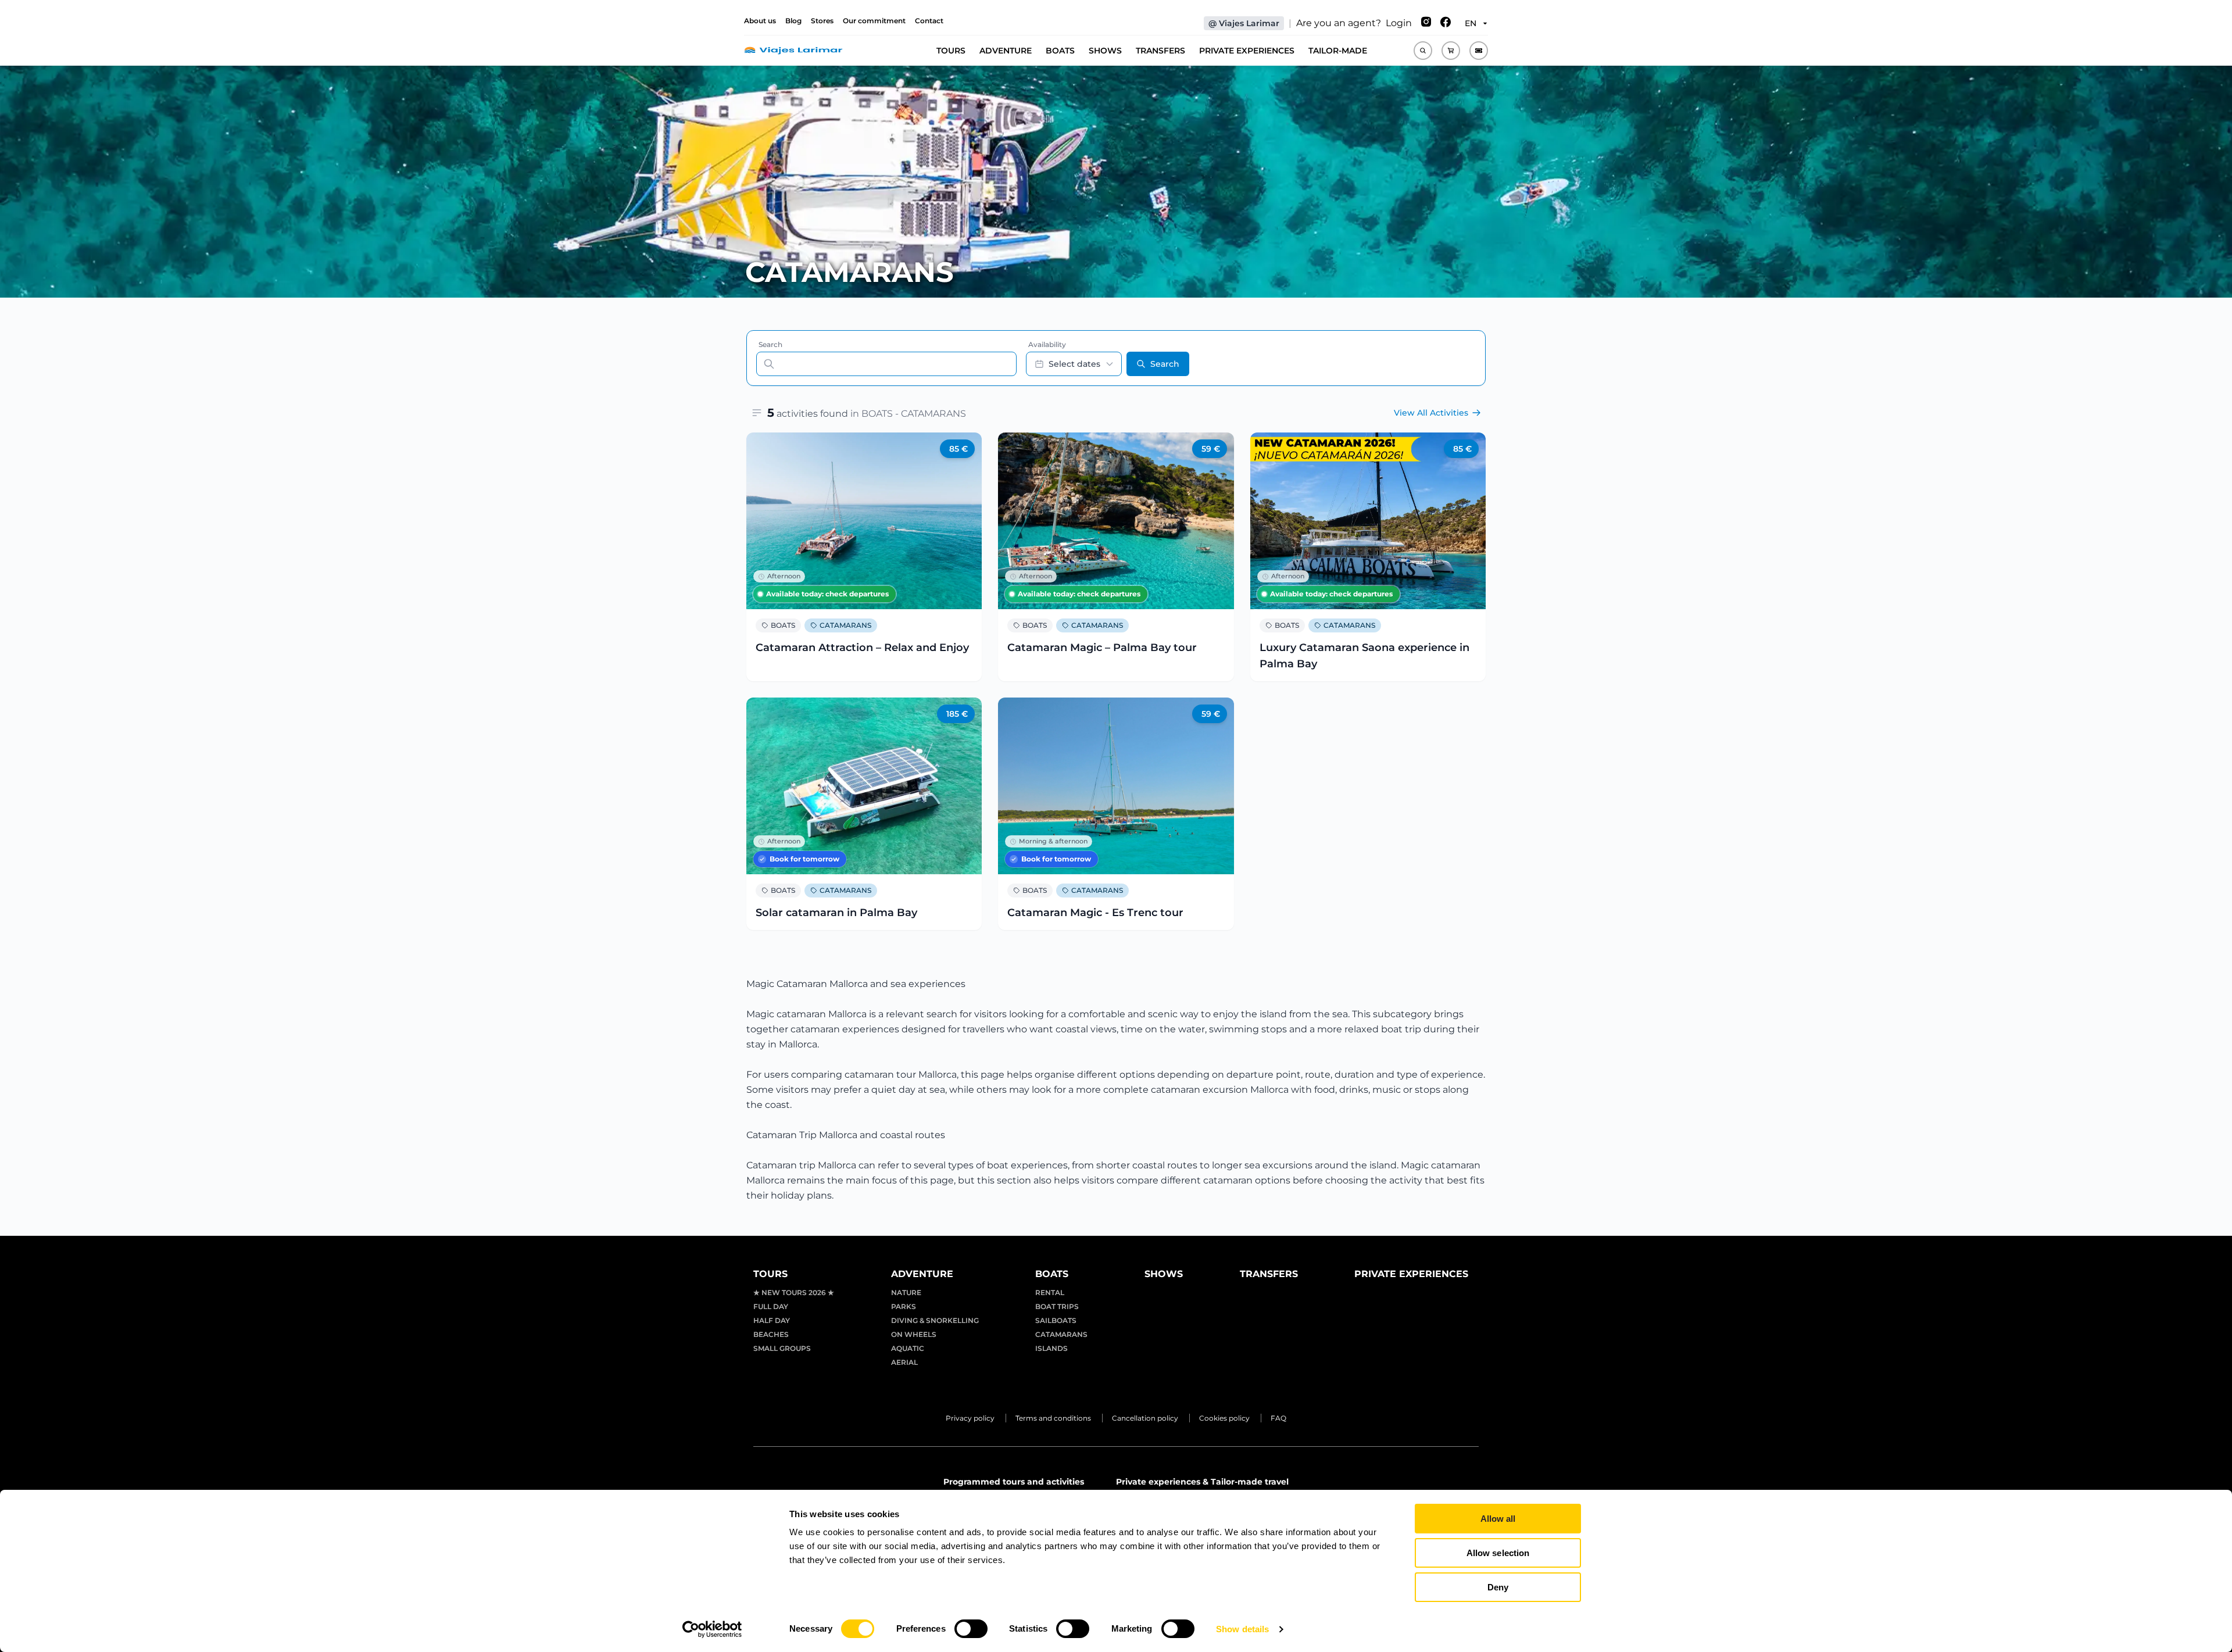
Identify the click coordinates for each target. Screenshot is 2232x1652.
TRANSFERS (1160, 51)
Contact (929, 21)
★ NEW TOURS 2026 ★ (794, 1292)
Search (770, 344)
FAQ (1278, 1418)
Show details (1242, 1629)
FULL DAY (771, 1306)
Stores (822, 21)
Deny (1498, 1587)
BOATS (1060, 51)
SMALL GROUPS (782, 1348)
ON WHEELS (914, 1334)
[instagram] (1426, 23)
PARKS (904, 1306)
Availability (1047, 344)
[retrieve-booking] (1479, 51)
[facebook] (1446, 23)
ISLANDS (1051, 1348)
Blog (793, 21)
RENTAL (1050, 1292)
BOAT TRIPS (1057, 1306)
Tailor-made (1338, 51)
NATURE (906, 1292)
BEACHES (771, 1334)
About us (760, 21)
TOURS (951, 51)
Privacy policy (970, 1418)
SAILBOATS (1056, 1320)
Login (1399, 23)
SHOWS (1105, 51)
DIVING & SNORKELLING (935, 1320)
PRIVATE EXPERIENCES (1247, 51)
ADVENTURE (1006, 51)
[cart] (1451, 51)
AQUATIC (908, 1348)
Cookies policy (1224, 1418)
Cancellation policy (1145, 1418)
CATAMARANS (845, 625)
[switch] (971, 1629)
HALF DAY (772, 1320)
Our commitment (874, 21)
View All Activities (1431, 413)
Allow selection (1498, 1553)
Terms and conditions (1053, 1418)
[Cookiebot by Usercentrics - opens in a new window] (712, 1629)
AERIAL (904, 1362)
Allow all (1498, 1519)
